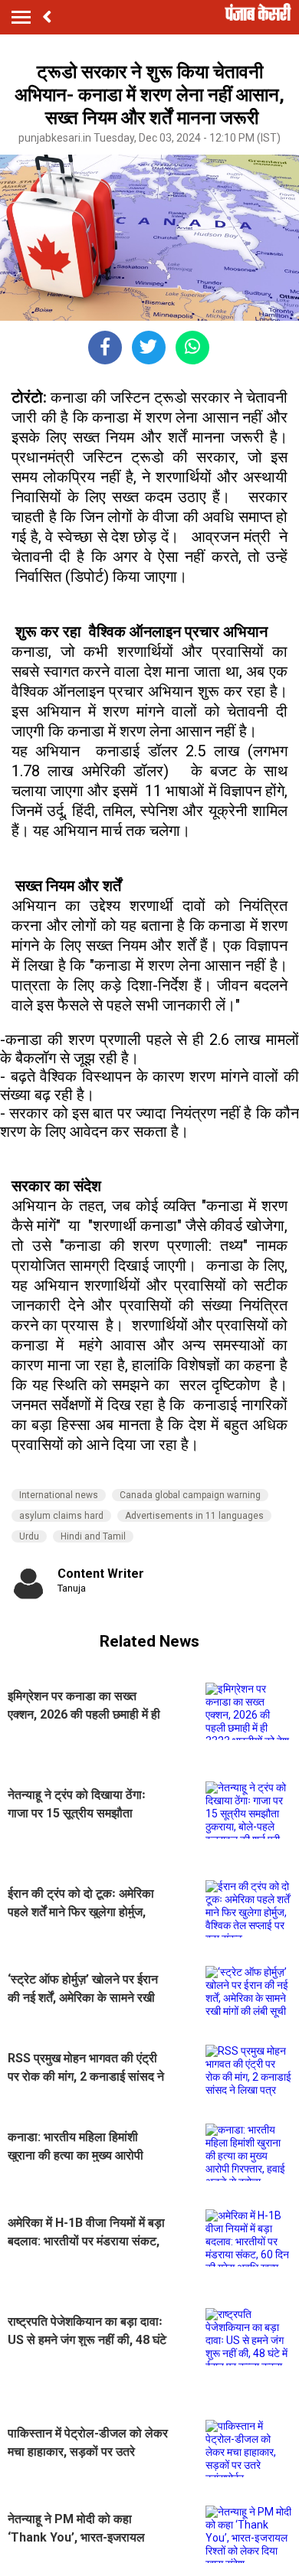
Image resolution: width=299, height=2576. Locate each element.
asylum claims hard (61, 1516)
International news (59, 1495)
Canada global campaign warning (190, 1495)
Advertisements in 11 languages (194, 1516)
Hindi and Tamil (93, 1536)
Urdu (29, 1536)
